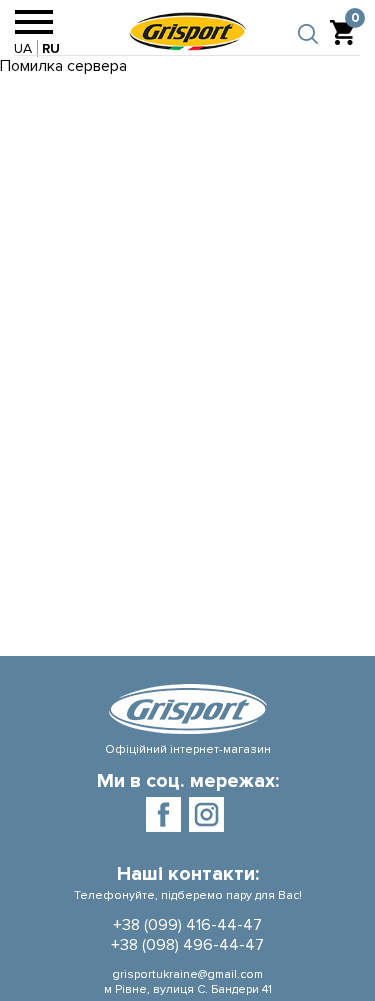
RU (51, 48)
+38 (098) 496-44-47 (187, 945)
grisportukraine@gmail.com (187, 974)
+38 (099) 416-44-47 (187, 925)
